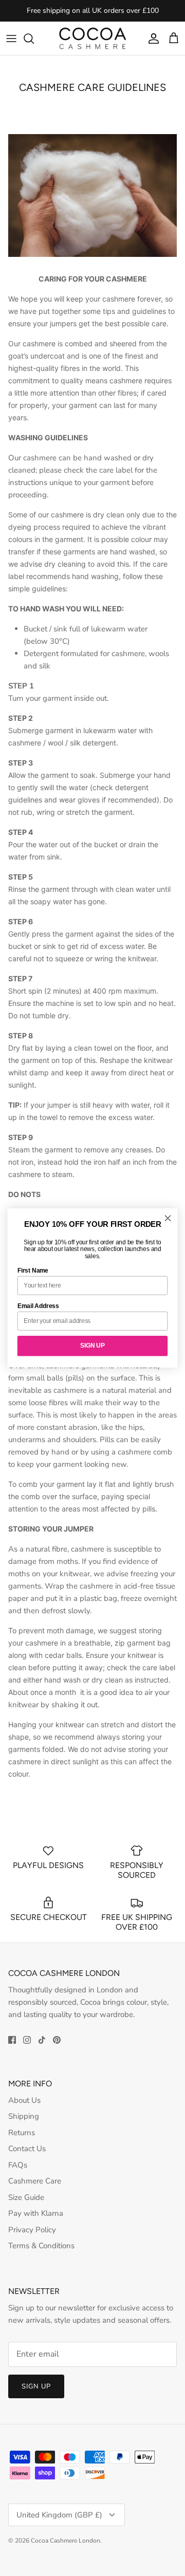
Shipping (24, 2116)
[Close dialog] (168, 1218)
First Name (33, 1270)
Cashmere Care (35, 2181)
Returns (22, 2133)
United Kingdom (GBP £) (59, 2515)
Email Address (38, 1305)
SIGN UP (92, 1346)
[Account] (151, 39)
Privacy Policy (32, 2230)
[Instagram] (27, 2040)
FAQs (18, 2165)
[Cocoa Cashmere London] (92, 38)
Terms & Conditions (41, 2246)
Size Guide (26, 2197)
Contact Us (27, 2149)
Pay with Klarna (36, 2213)
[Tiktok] (42, 2040)
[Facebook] (12, 2040)
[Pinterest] (57, 2040)
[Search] (34, 39)
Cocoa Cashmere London (66, 2541)
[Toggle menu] (11, 39)
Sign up (36, 2386)
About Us (24, 2100)
